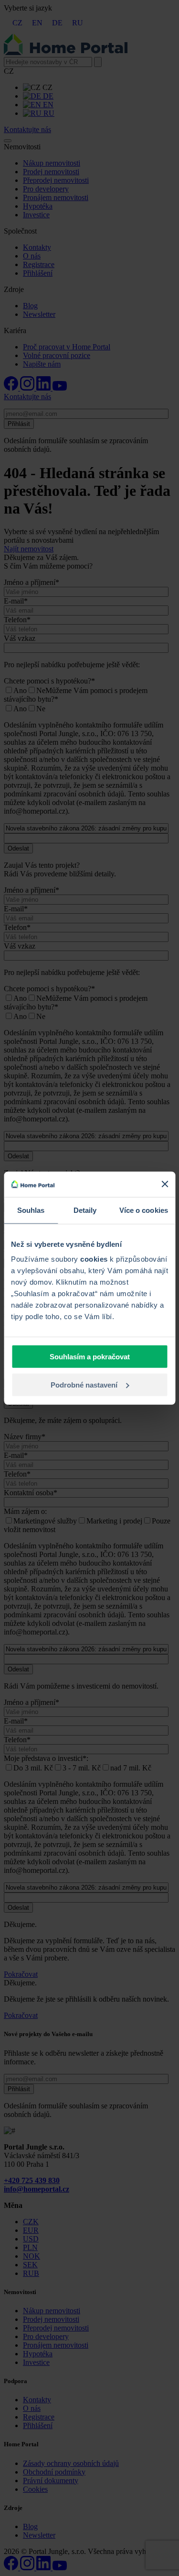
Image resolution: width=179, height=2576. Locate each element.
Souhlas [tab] (31, 1210)
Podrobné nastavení (84, 1384)
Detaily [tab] (85, 1210)
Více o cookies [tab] (144, 1210)
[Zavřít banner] (165, 1184)
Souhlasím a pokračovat (90, 1357)
